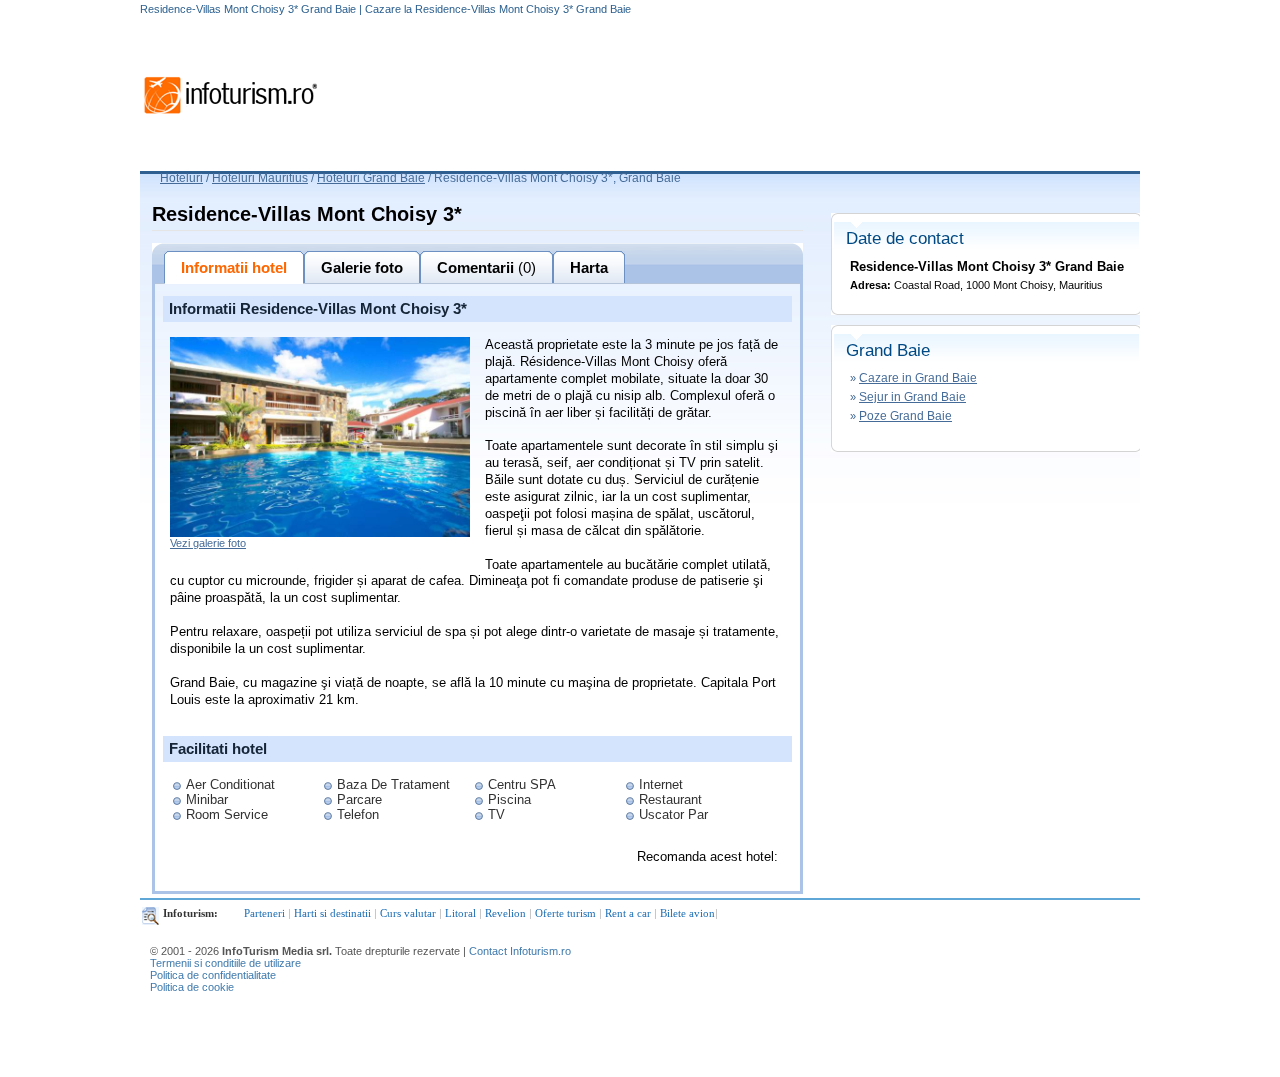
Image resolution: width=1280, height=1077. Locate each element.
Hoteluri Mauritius (260, 178)
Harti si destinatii (332, 913)
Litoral (460, 913)
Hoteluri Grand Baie (371, 178)
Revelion (505, 913)
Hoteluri (181, 178)
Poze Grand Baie (905, 416)
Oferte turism (565, 913)
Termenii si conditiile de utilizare (225, 963)
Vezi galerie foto (208, 543)
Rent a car (628, 913)
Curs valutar (408, 913)
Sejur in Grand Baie (912, 397)
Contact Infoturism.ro (520, 951)
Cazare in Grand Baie (918, 378)
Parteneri (264, 913)
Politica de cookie (192, 987)
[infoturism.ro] (230, 117)
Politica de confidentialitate (213, 975)
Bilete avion (687, 913)
